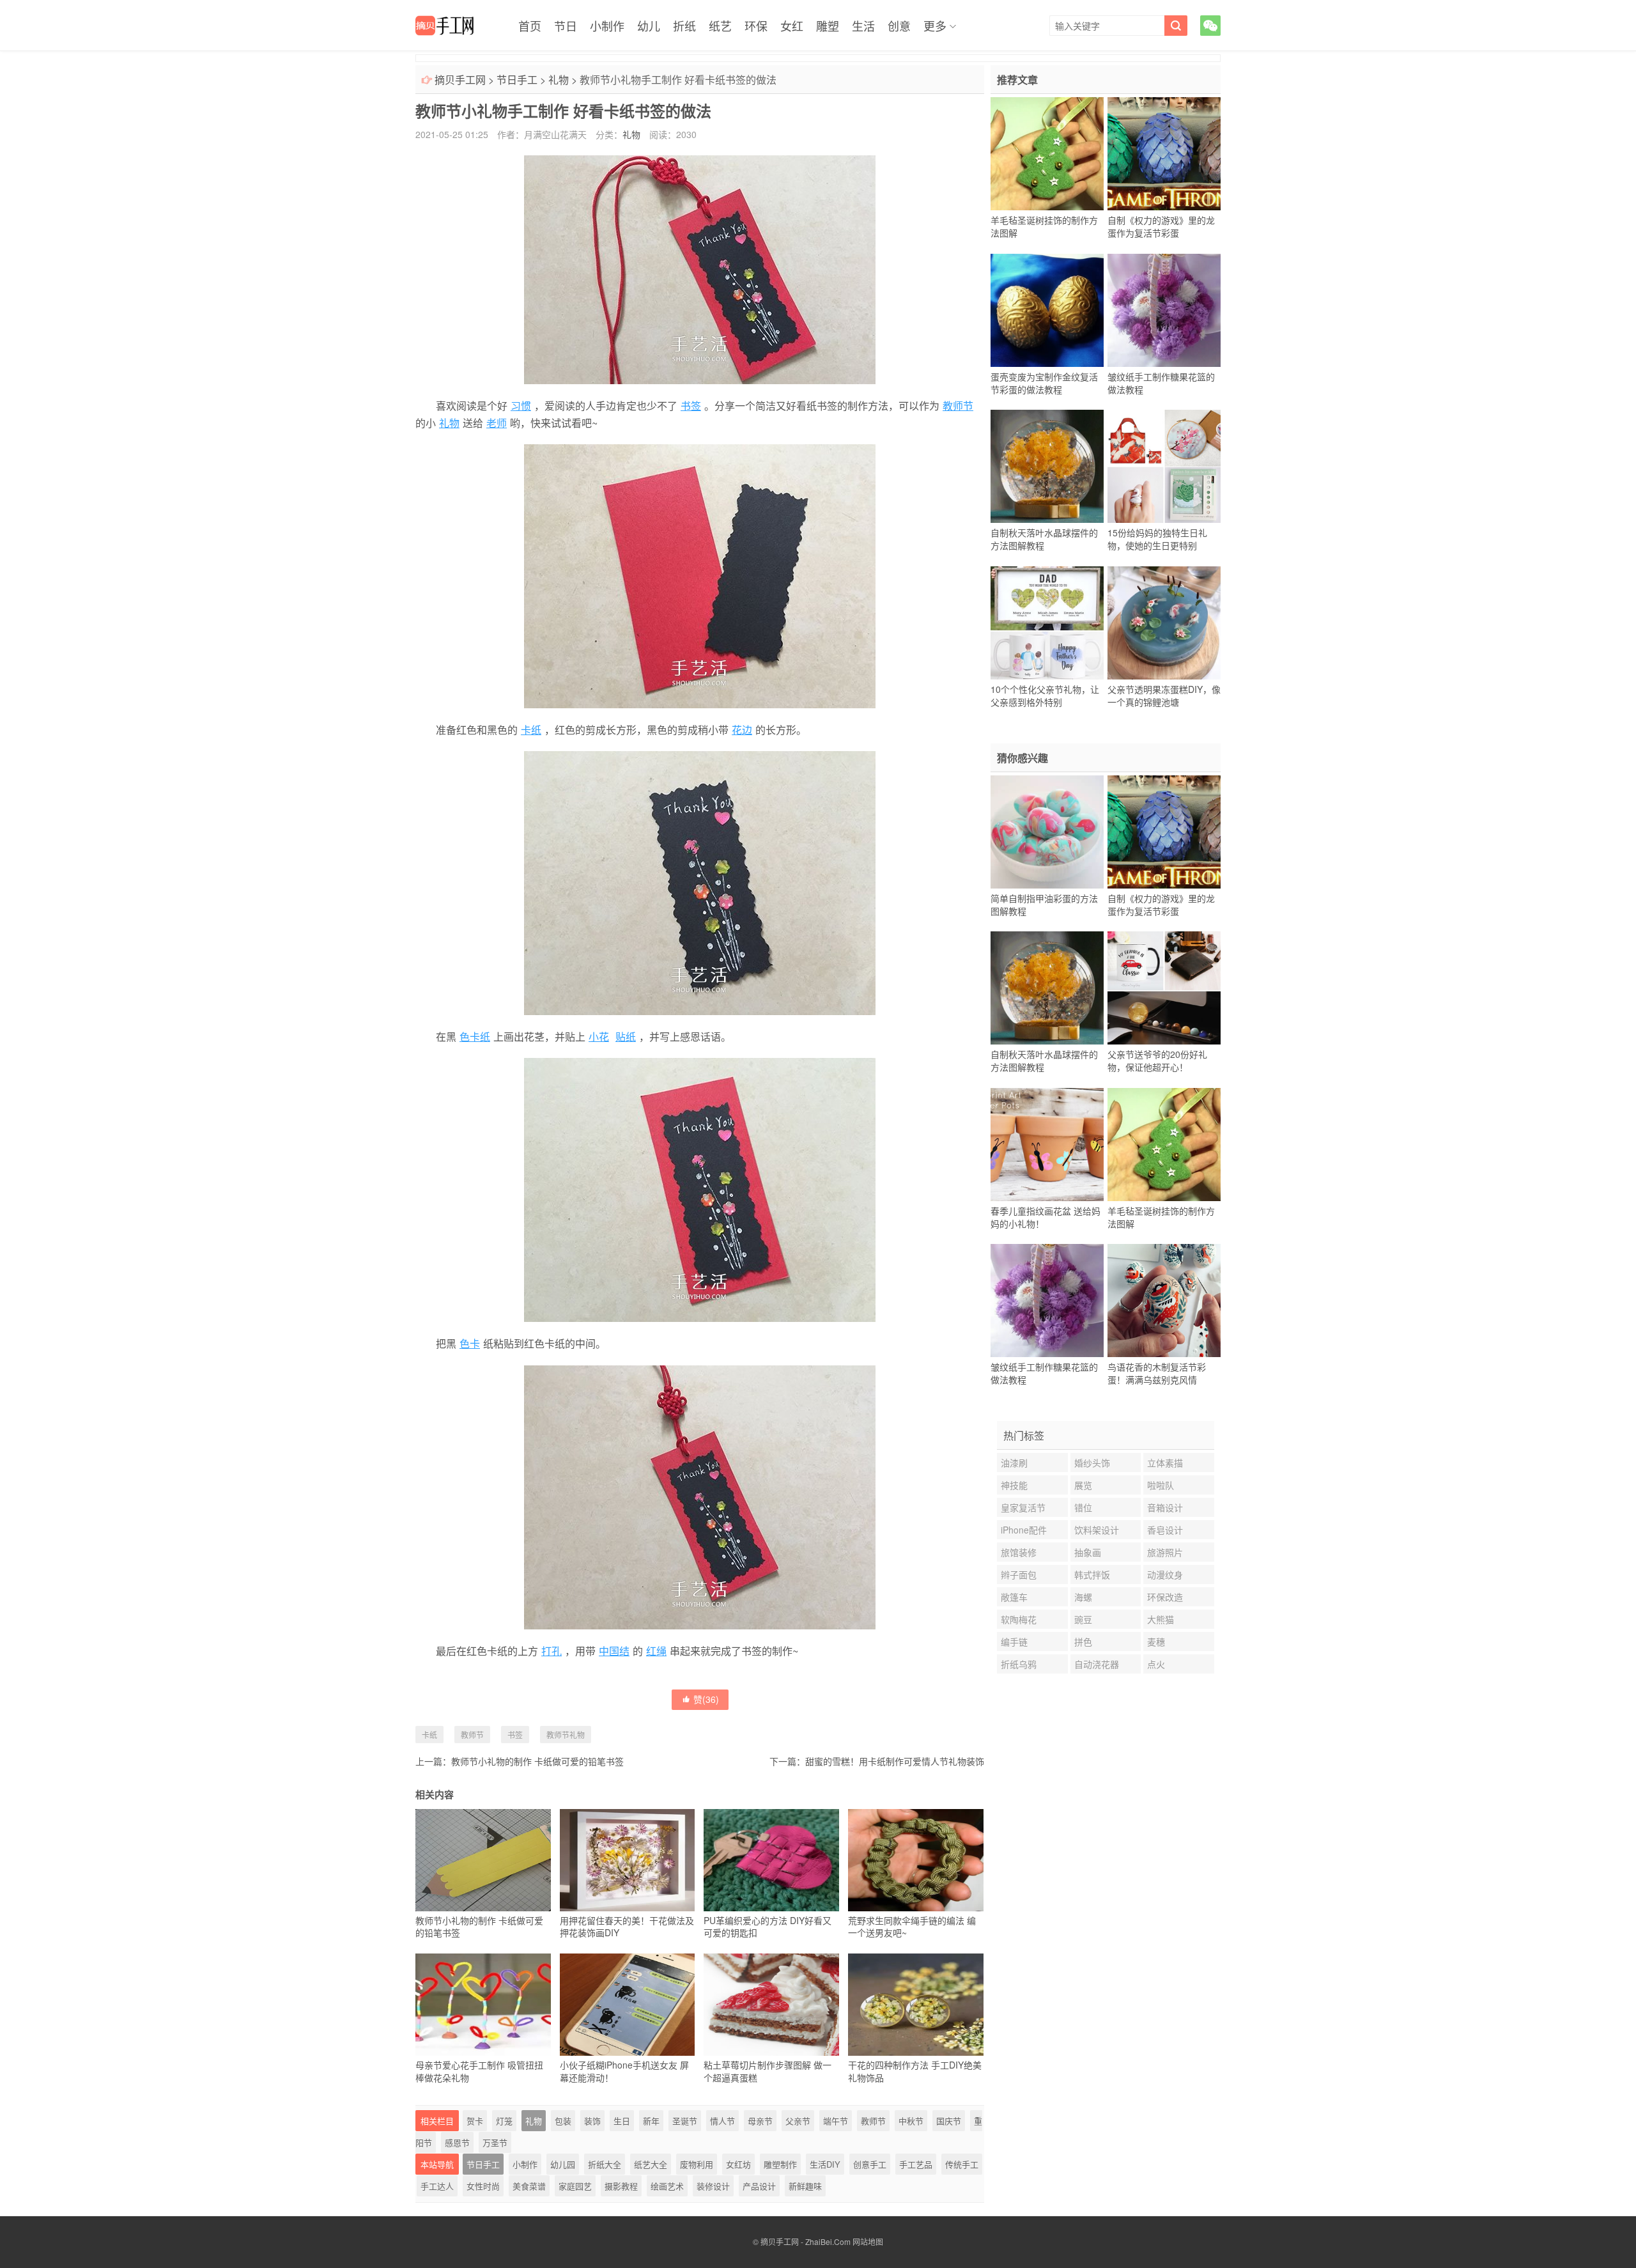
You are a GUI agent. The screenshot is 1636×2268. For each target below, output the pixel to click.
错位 (1083, 1507)
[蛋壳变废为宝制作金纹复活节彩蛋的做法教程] (1047, 310)
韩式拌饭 (1092, 1574)
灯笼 (504, 2121)
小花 (599, 1037)
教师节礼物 (566, 1735)
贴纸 (626, 1037)
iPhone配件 (1024, 1530)
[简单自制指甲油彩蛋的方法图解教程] (1047, 832)
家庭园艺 (575, 2186)
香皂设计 (1165, 1530)
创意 (899, 26)
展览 (1083, 1485)
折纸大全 (605, 2164)
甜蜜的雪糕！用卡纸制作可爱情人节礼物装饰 (895, 1761)
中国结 (614, 1651)
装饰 (592, 2121)
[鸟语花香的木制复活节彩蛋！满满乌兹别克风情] (1164, 1301)
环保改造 (1165, 1597)
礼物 (559, 80)
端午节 (836, 2121)
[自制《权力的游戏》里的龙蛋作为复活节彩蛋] (1164, 154)
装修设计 (713, 2186)
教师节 (958, 406)
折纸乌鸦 (1019, 1664)
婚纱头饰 (1092, 1463)
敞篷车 (1014, 1597)
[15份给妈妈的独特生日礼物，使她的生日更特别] (1164, 467)
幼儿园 (563, 2164)
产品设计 (759, 2186)
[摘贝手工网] (444, 26)
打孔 (552, 1651)
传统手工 (962, 2164)
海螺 (1083, 1597)
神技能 (1014, 1485)
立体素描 (1165, 1463)
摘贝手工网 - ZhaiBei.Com (806, 2241)
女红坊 (738, 2164)
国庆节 (949, 2121)
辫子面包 (1019, 1574)
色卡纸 (475, 1037)
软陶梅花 (1019, 1619)
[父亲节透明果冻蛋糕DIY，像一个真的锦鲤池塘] (1164, 623)
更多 (935, 26)
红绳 (656, 1651)
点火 (1156, 1664)
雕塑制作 (780, 2164)
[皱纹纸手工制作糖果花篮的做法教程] (1164, 310)
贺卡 (475, 2121)
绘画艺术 (667, 2186)
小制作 (607, 26)
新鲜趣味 (805, 2186)
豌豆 (1083, 1619)
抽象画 (1088, 1552)
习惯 (521, 406)
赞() (706, 1699)
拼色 (1083, 1642)
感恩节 (457, 2142)
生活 (863, 26)
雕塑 (828, 26)
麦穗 (1156, 1642)
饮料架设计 (1097, 1530)
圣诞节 (685, 2121)
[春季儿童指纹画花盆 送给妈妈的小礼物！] (1047, 1144)
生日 (622, 2121)
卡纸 (531, 730)
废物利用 (697, 2164)
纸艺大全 (651, 2164)
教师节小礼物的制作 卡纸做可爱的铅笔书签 (537, 1761)
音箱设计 (1165, 1507)
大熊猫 (1161, 1619)
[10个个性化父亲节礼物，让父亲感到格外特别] (1047, 623)
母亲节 (760, 2121)
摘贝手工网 (460, 80)
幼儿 (649, 26)
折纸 (684, 26)
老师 (497, 423)
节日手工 (517, 80)
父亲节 (798, 2121)
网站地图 (868, 2241)
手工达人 (437, 2186)
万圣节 (495, 2142)
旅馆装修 (1019, 1552)
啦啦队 (1161, 1485)
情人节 (722, 2121)
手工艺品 (916, 2164)
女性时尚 (483, 2186)
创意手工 (870, 2164)
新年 (651, 2121)
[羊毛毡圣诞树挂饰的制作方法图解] (1047, 154)
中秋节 (911, 2121)
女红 (792, 26)
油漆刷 (1014, 1463)
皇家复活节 (1023, 1507)
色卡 (470, 1343)
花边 (742, 730)
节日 (566, 26)
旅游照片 (1165, 1552)
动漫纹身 (1165, 1574)
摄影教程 (621, 2186)
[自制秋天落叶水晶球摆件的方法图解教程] (1047, 467)
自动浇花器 (1097, 1664)
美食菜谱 (529, 2186)
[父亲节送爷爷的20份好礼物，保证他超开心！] (1164, 988)
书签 (691, 406)
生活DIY (825, 2164)
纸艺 (720, 26)
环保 (756, 26)
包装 (563, 2121)
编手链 (1014, 1642)
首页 (530, 26)
